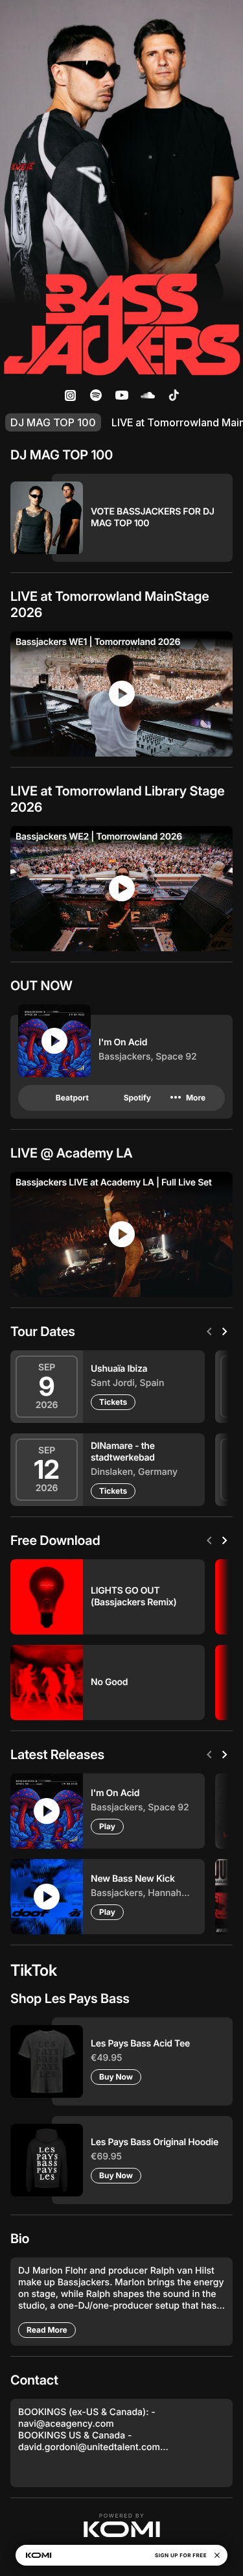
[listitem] (70, 395)
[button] (122, 2525)
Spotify (137, 1098)
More (187, 1098)
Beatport (72, 1098)
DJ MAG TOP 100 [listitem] (53, 422)
